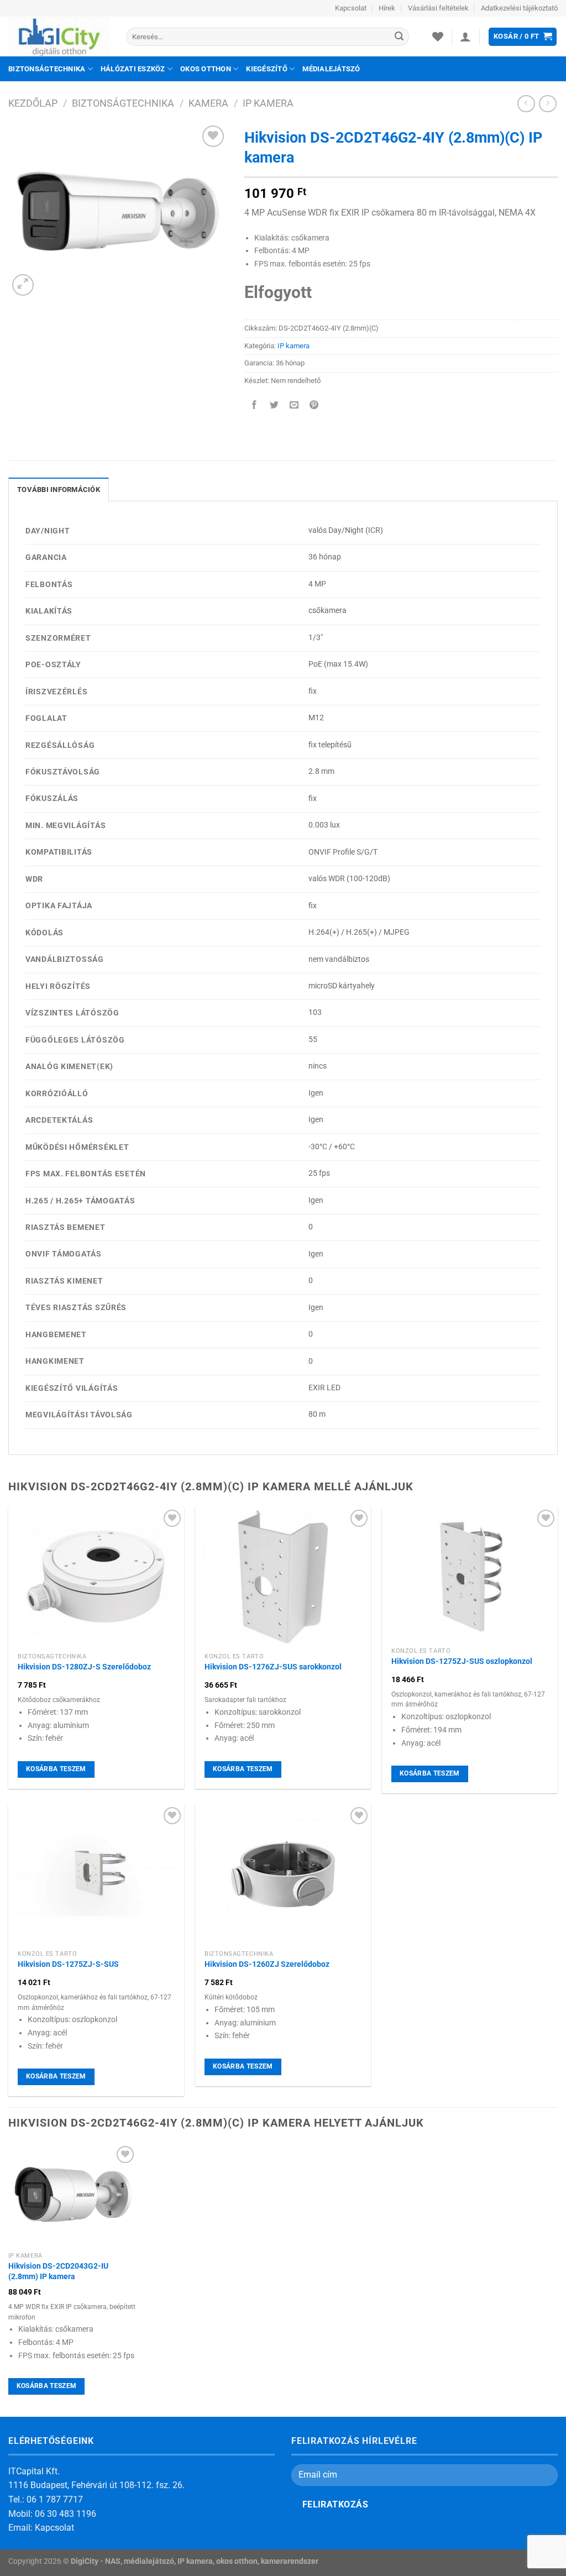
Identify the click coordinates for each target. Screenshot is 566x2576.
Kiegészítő (267, 69)
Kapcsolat (351, 8)
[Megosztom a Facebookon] (254, 405)
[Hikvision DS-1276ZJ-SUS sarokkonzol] (283, 1577)
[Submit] (399, 37)
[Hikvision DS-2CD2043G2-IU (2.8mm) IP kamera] (73, 2195)
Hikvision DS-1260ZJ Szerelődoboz (267, 1964)
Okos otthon (206, 69)
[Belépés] (465, 36)
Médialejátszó (331, 69)
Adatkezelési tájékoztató (519, 8)
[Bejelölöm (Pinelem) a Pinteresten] (314, 405)
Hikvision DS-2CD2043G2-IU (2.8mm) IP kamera (58, 2271)
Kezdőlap (33, 103)
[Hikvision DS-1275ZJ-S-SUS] (96, 1875)
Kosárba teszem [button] (56, 1769)
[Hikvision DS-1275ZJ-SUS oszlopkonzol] (470, 1575)
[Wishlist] (438, 36)
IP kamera (268, 103)
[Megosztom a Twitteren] (274, 405)
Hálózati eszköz (133, 69)
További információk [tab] (59, 489)
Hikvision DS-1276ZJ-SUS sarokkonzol (273, 1667)
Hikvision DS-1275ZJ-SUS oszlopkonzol (462, 1661)
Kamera (208, 103)
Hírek (387, 8)
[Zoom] (23, 285)
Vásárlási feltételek (438, 8)
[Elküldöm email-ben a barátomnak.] (294, 405)
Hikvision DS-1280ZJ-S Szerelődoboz (84, 1667)
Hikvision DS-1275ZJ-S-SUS (68, 1964)
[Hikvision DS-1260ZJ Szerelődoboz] (283, 1875)
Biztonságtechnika (47, 69)
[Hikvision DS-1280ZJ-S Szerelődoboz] (96, 1577)
